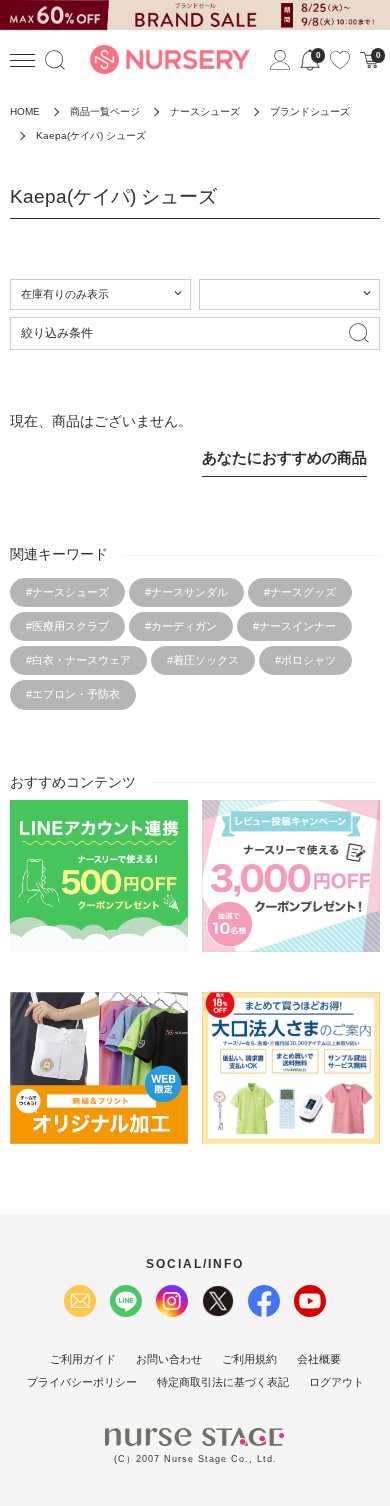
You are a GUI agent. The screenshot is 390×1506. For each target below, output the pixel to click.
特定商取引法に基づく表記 (223, 1382)
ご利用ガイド (83, 1359)
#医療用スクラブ (67, 626)
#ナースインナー (294, 626)
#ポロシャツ (305, 660)
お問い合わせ (169, 1359)
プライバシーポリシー (82, 1382)
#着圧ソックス (203, 660)
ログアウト (336, 1382)
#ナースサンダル (186, 592)
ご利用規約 (249, 1359)
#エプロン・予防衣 (73, 694)
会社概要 (319, 1359)
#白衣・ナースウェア (78, 660)
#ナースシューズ (67, 592)
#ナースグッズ (300, 592)
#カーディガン (181, 626)
